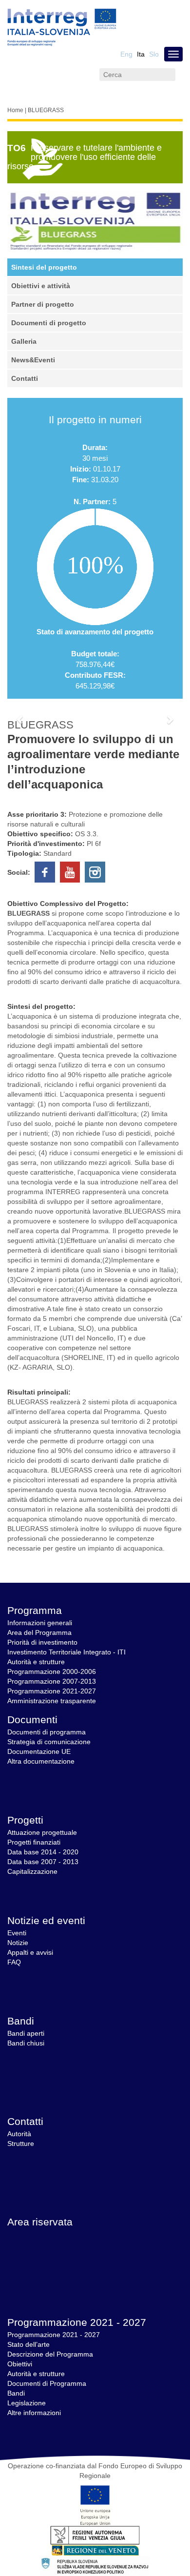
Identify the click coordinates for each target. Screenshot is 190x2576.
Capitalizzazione (32, 1871)
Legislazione (27, 2403)
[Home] (62, 28)
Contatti (25, 378)
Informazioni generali (40, 1623)
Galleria (24, 341)
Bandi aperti (26, 2033)
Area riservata (40, 2222)
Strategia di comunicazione (49, 1742)
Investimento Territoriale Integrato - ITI (66, 1652)
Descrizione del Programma (50, 2354)
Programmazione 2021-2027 (52, 1691)
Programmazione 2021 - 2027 (77, 2322)
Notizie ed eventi (46, 1920)
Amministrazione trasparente (52, 1701)
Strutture (21, 2143)
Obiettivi (20, 2364)
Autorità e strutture (36, 1662)
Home (15, 110)
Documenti (32, 1720)
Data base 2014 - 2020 (43, 1852)
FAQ (14, 1962)
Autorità (19, 2134)
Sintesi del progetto (44, 267)
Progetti (25, 1820)
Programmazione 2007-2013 (52, 1681)
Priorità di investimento (42, 1642)
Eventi (17, 1933)
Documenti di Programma (47, 2383)
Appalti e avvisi (30, 1952)
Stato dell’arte (28, 2344)
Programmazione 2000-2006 (52, 1671)
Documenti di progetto (49, 323)
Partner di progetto (43, 304)
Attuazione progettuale (42, 1832)
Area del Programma (39, 1632)
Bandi (21, 2021)
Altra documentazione (41, 1761)
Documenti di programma (47, 1732)
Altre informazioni (34, 2413)
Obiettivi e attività (41, 286)
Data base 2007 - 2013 (43, 1862)
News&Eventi (33, 360)
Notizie (18, 1943)
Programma (35, 1610)
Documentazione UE (39, 1751)
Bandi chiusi (26, 2043)
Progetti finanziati (34, 1842)
